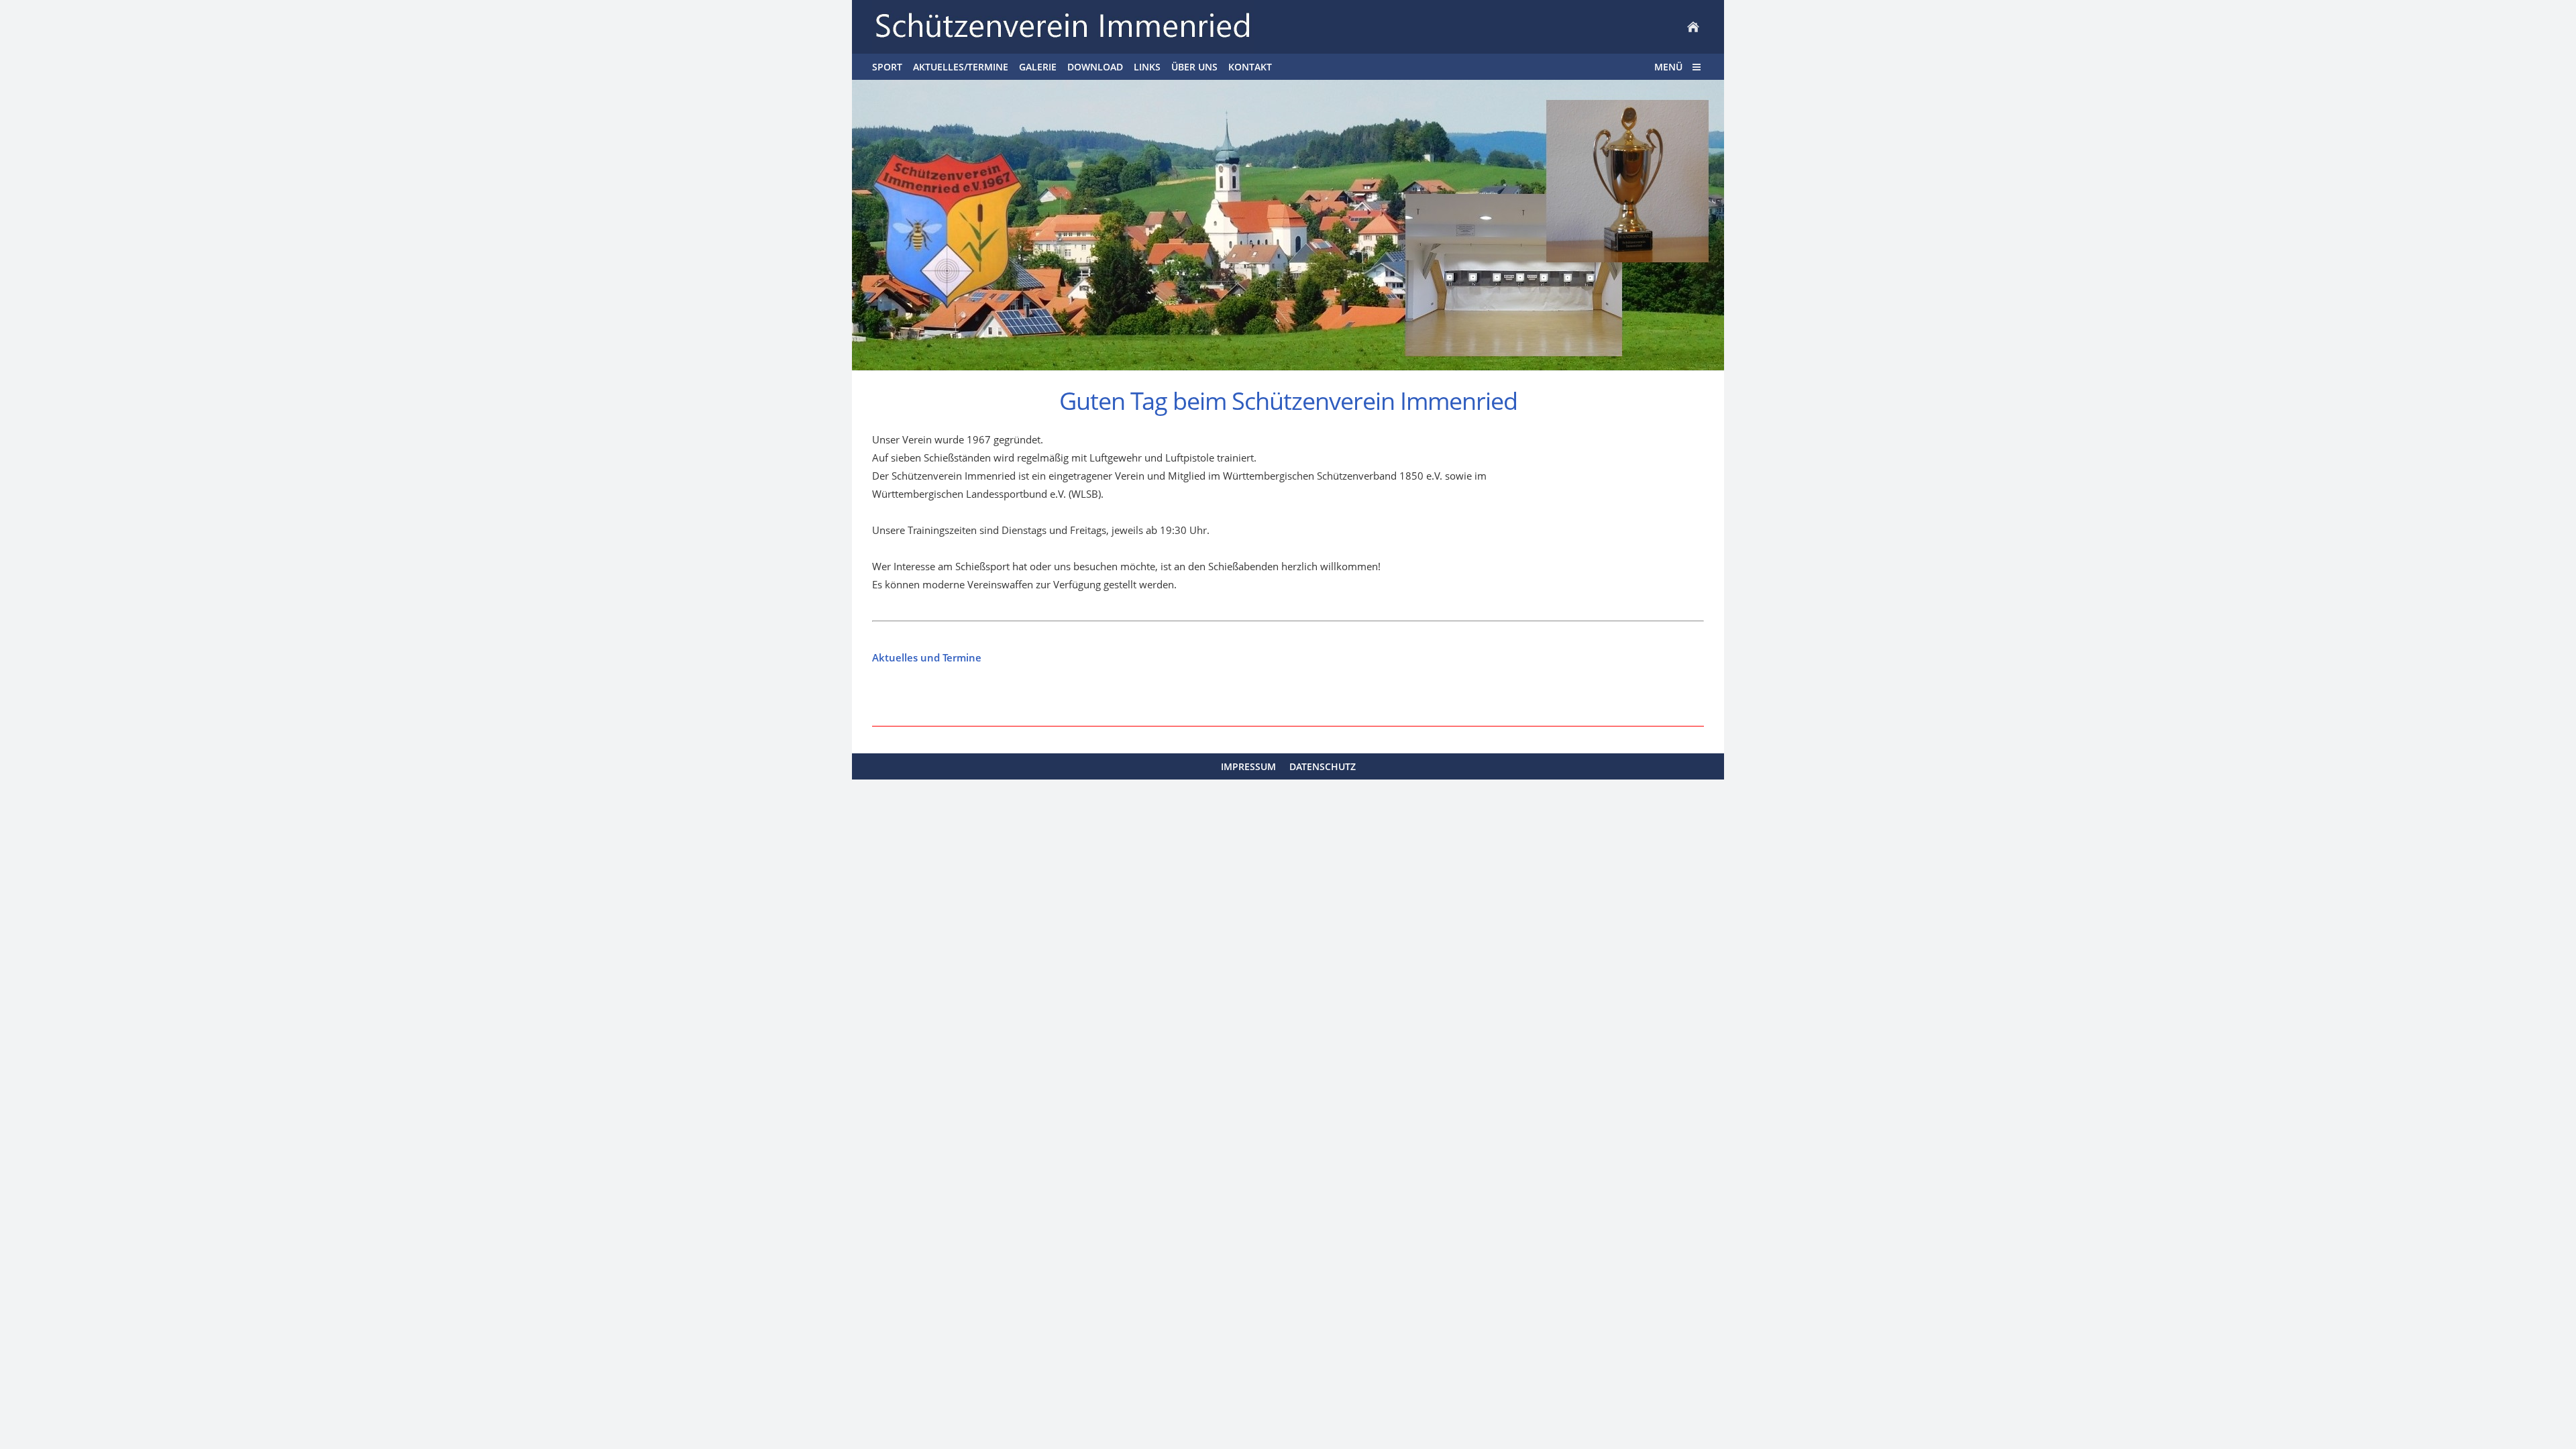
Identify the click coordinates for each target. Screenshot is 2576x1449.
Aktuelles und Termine (927, 657)
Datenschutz (1323, 766)
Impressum (1248, 766)
